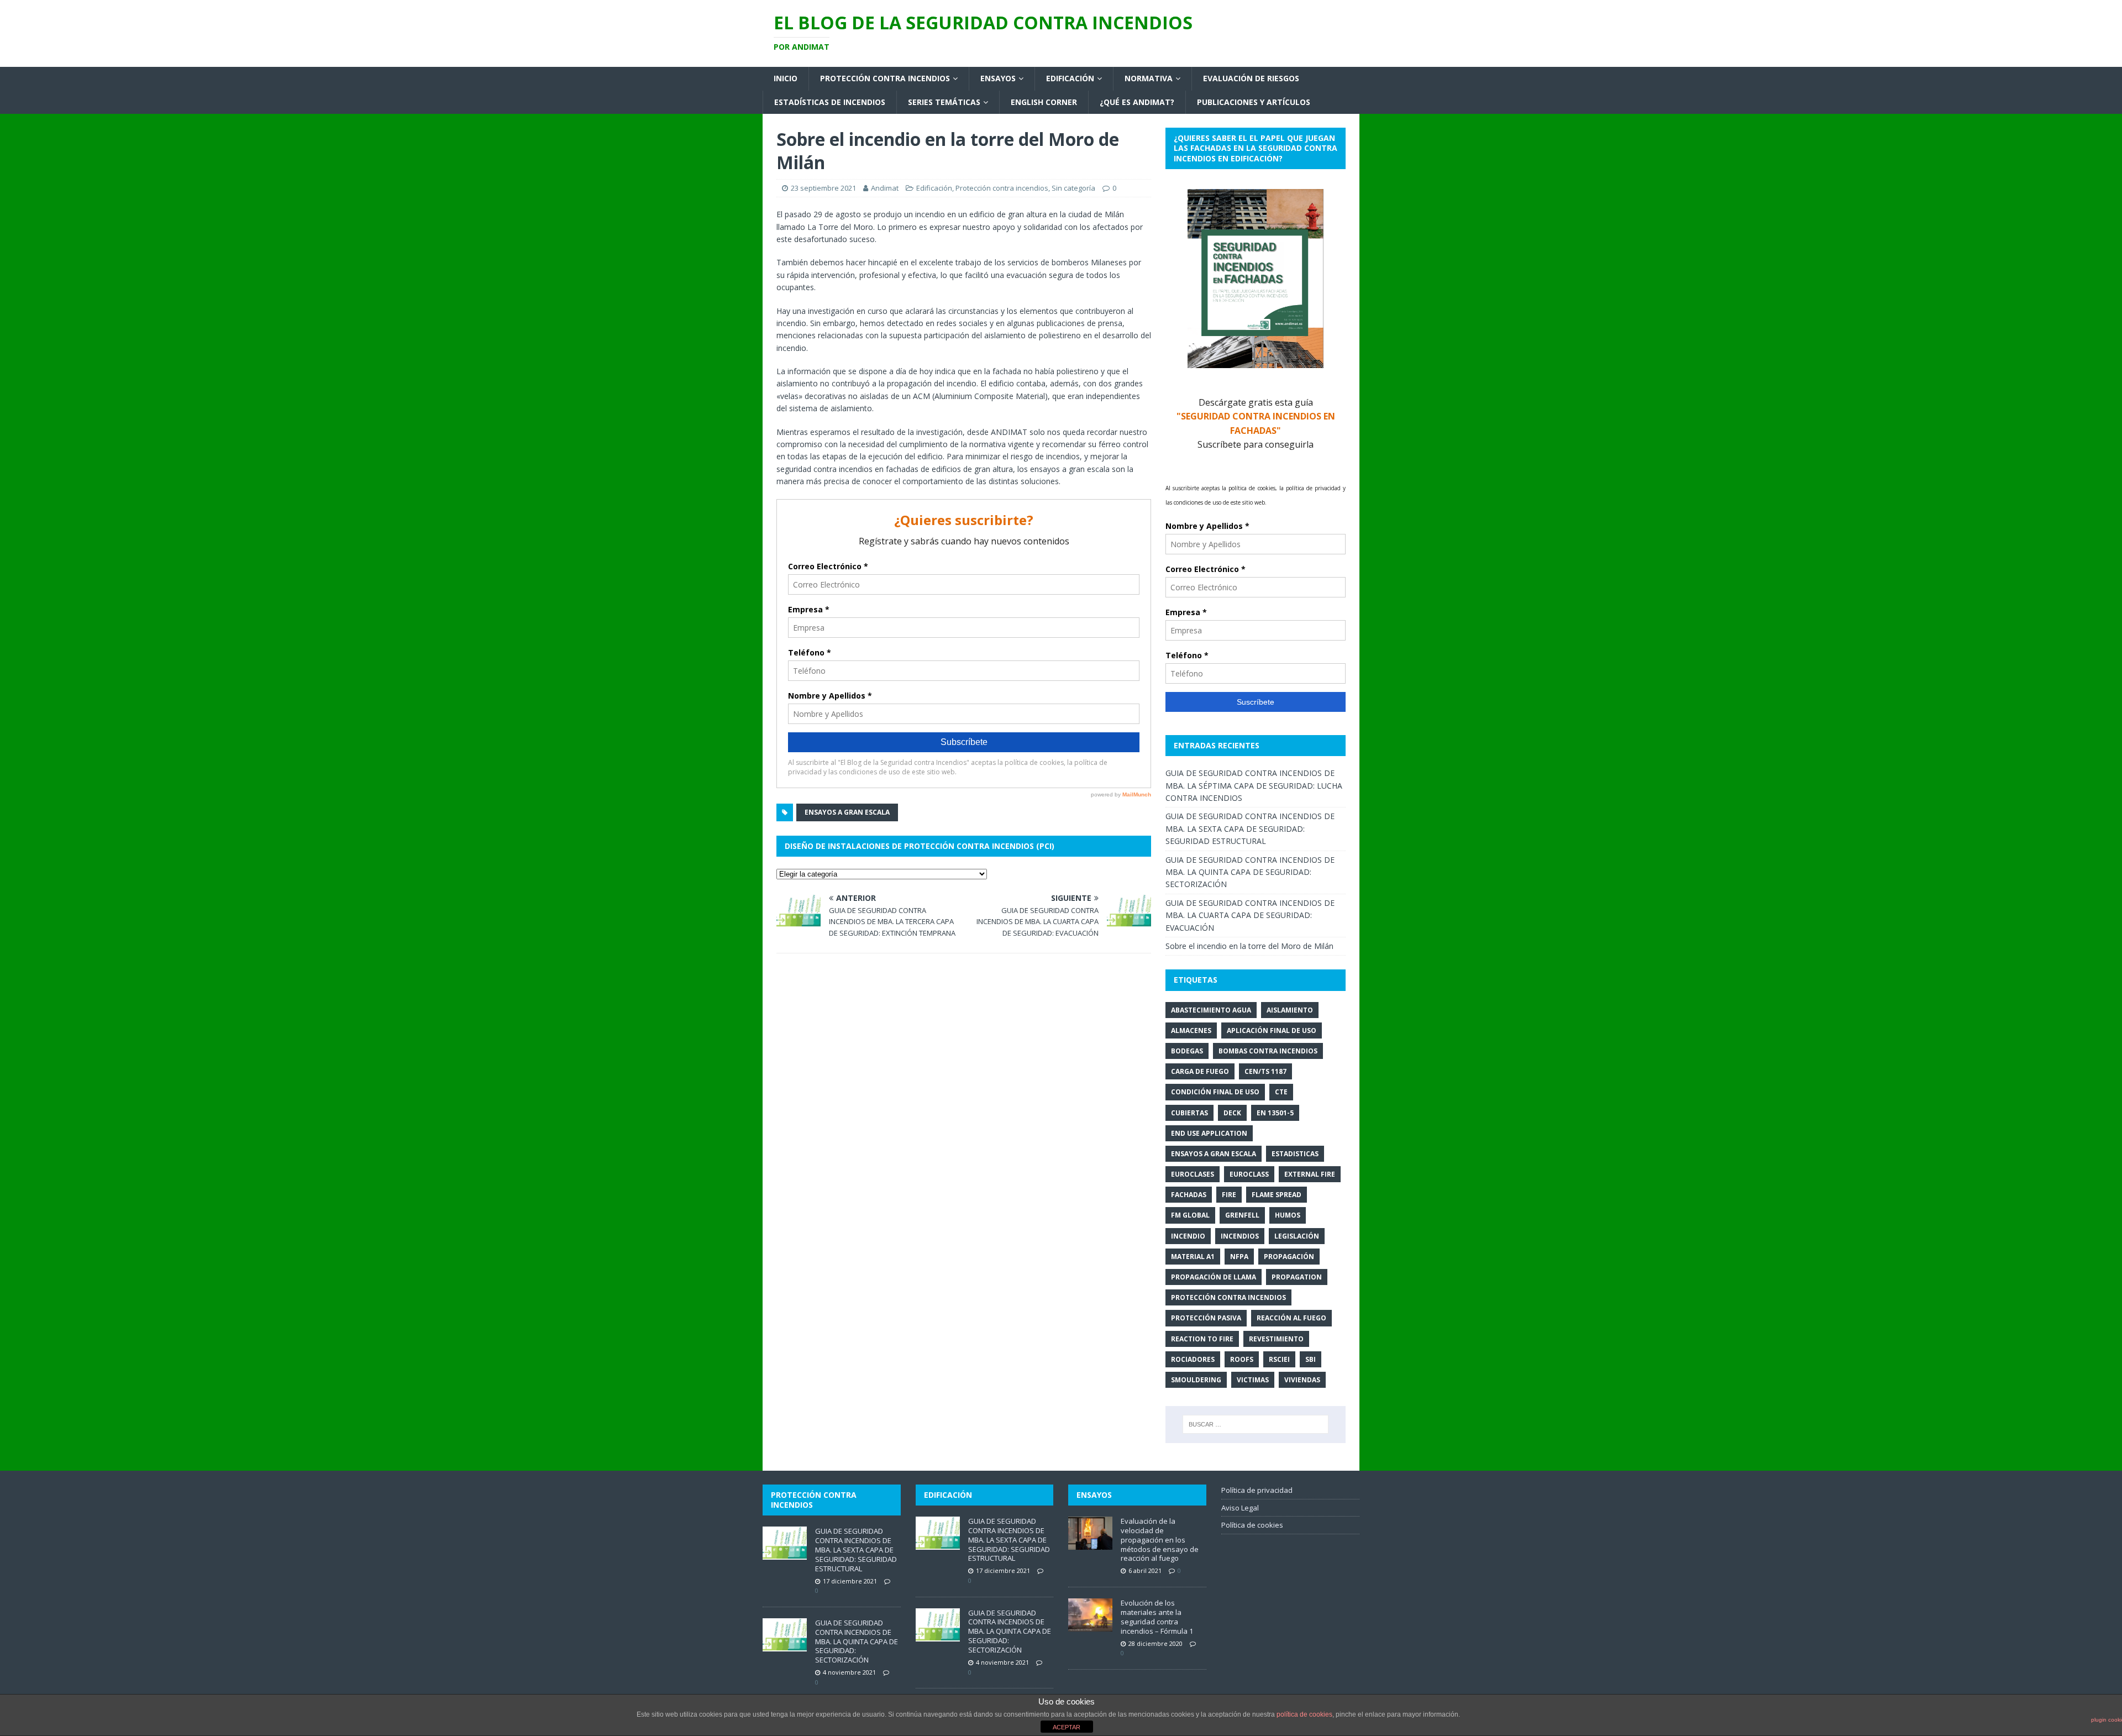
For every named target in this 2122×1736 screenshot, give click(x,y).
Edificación (1070, 78)
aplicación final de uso (1272, 1030)
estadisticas (1295, 1154)
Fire (1229, 1195)
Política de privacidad (1257, 1490)
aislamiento (1290, 1010)
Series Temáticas (944, 102)
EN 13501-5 (1275, 1113)
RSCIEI (1279, 1359)
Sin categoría (1073, 188)
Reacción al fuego (1291, 1318)
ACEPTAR (1067, 1727)
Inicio (786, 78)
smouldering (1196, 1380)
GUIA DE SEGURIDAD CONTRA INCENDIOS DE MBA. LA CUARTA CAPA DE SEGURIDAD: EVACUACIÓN (1250, 915)
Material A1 (1193, 1257)
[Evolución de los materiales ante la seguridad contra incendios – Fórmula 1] (1090, 1625)
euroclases (1193, 1174)
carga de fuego (1200, 1071)
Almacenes (1191, 1030)
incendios (1240, 1236)
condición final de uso (1215, 1092)
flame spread (1277, 1195)
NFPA (1239, 1257)
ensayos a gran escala (847, 812)
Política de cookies (1252, 1525)
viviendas (1302, 1380)
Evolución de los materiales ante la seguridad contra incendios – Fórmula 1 (1157, 1617)
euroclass (1249, 1174)
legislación (1297, 1236)
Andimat (885, 188)
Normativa (1149, 78)
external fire (1310, 1174)
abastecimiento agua (1211, 1010)
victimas (1253, 1380)
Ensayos (998, 78)
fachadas (1189, 1195)
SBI (1311, 1359)
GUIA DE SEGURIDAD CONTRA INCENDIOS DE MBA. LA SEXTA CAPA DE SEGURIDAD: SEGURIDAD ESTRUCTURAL (1250, 828)
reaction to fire (1202, 1339)
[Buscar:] (1256, 1424)
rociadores (1193, 1359)
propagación (1289, 1257)
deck (1232, 1113)
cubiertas (1189, 1113)
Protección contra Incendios (1228, 1297)
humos (1288, 1215)
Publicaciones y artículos (1254, 102)
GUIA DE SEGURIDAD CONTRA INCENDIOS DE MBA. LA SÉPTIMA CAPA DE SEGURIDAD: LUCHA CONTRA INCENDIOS (1254, 785)
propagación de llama (1214, 1277)
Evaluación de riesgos (1251, 78)
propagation (1297, 1277)
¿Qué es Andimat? (1137, 102)
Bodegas (1187, 1051)
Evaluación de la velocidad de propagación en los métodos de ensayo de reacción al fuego (1160, 1540)
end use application (1209, 1133)
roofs (1242, 1359)
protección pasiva (1206, 1318)
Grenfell (1242, 1215)
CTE (1281, 1092)
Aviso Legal (1240, 1508)
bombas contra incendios (1268, 1051)
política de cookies (1304, 1714)
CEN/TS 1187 (1265, 1071)
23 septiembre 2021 (823, 188)
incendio (1188, 1236)
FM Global (1190, 1215)
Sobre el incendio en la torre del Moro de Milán (1249, 946)
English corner (1044, 102)
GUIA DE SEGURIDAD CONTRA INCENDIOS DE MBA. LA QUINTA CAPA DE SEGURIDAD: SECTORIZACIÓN (1250, 872)
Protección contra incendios (885, 78)
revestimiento (1276, 1339)
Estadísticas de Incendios (830, 102)
